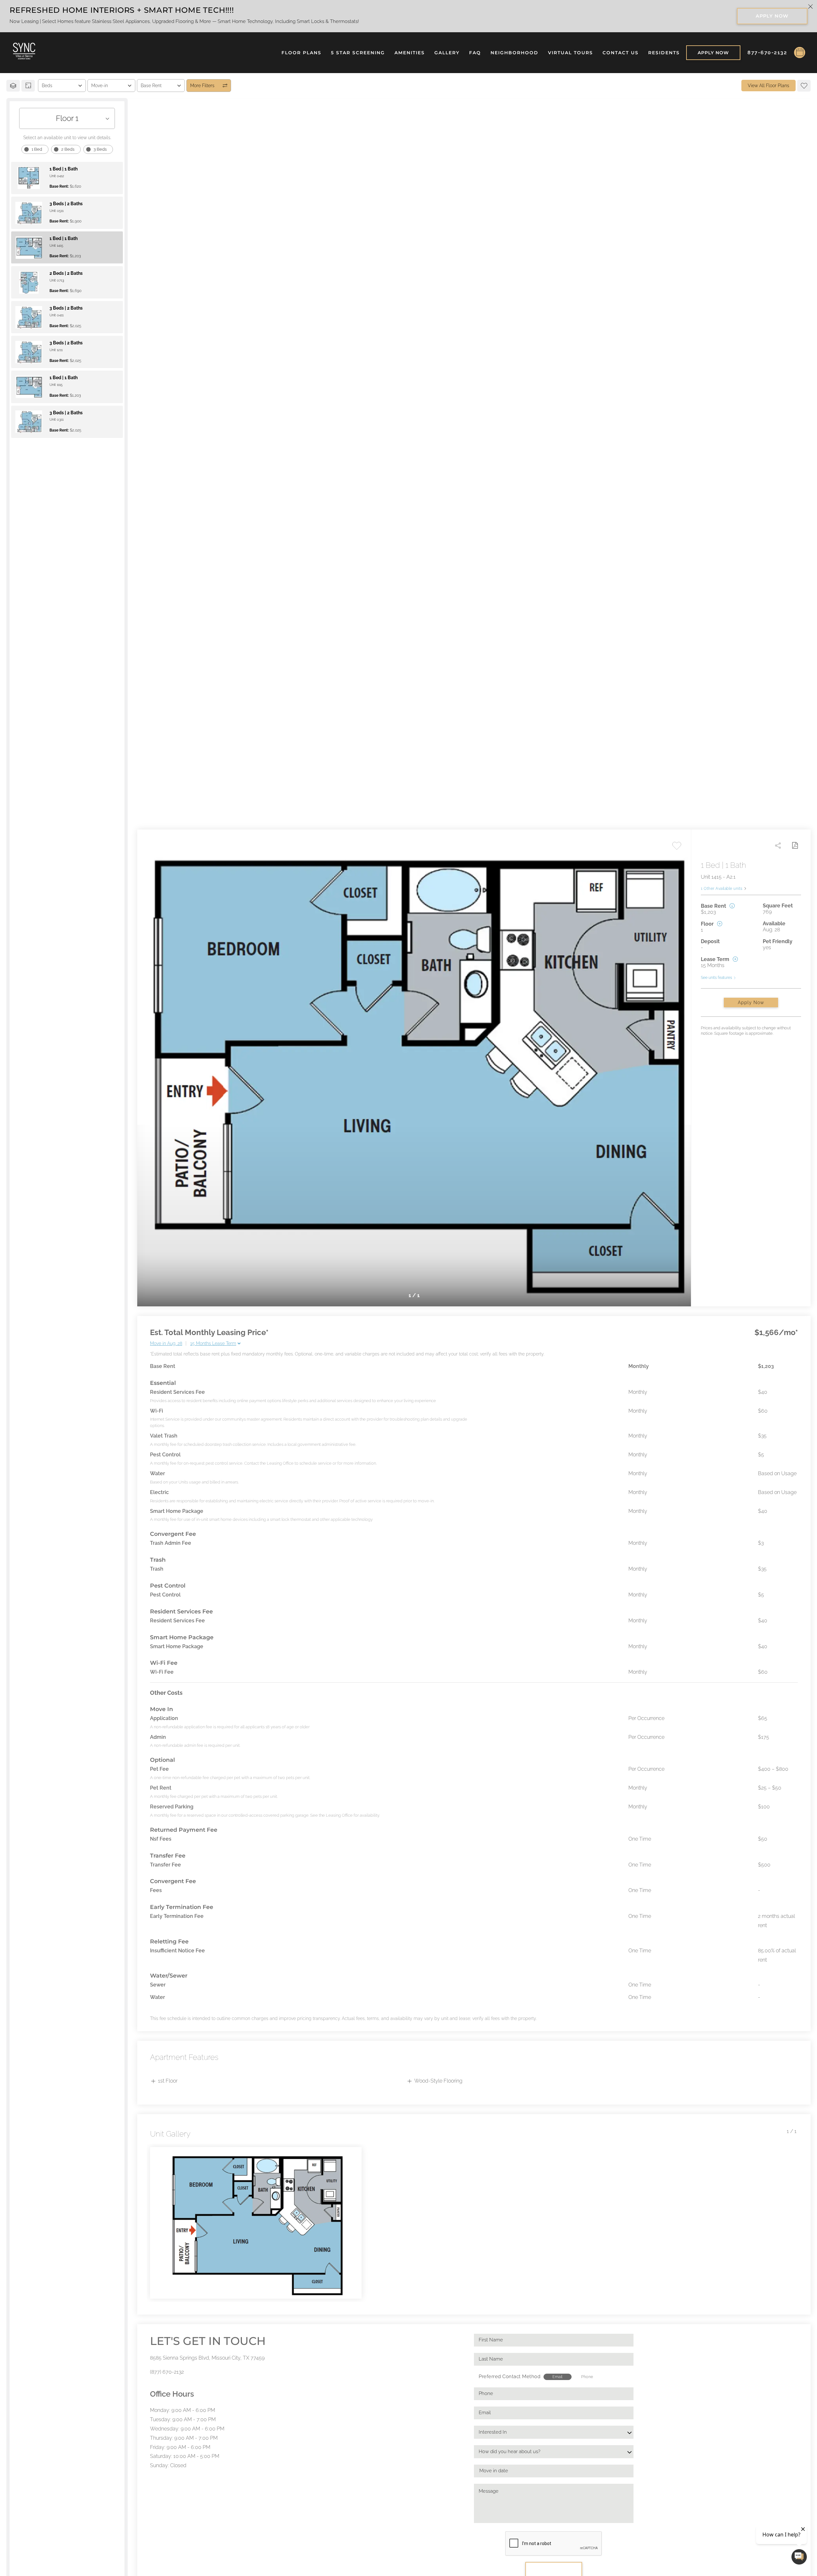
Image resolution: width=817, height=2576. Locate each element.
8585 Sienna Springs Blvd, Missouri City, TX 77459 (207, 2358)
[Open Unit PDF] (795, 845)
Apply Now (751, 1003)
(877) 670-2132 (167, 2372)
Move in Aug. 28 (166, 1343)
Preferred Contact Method (510, 2377)
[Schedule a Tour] (800, 53)
